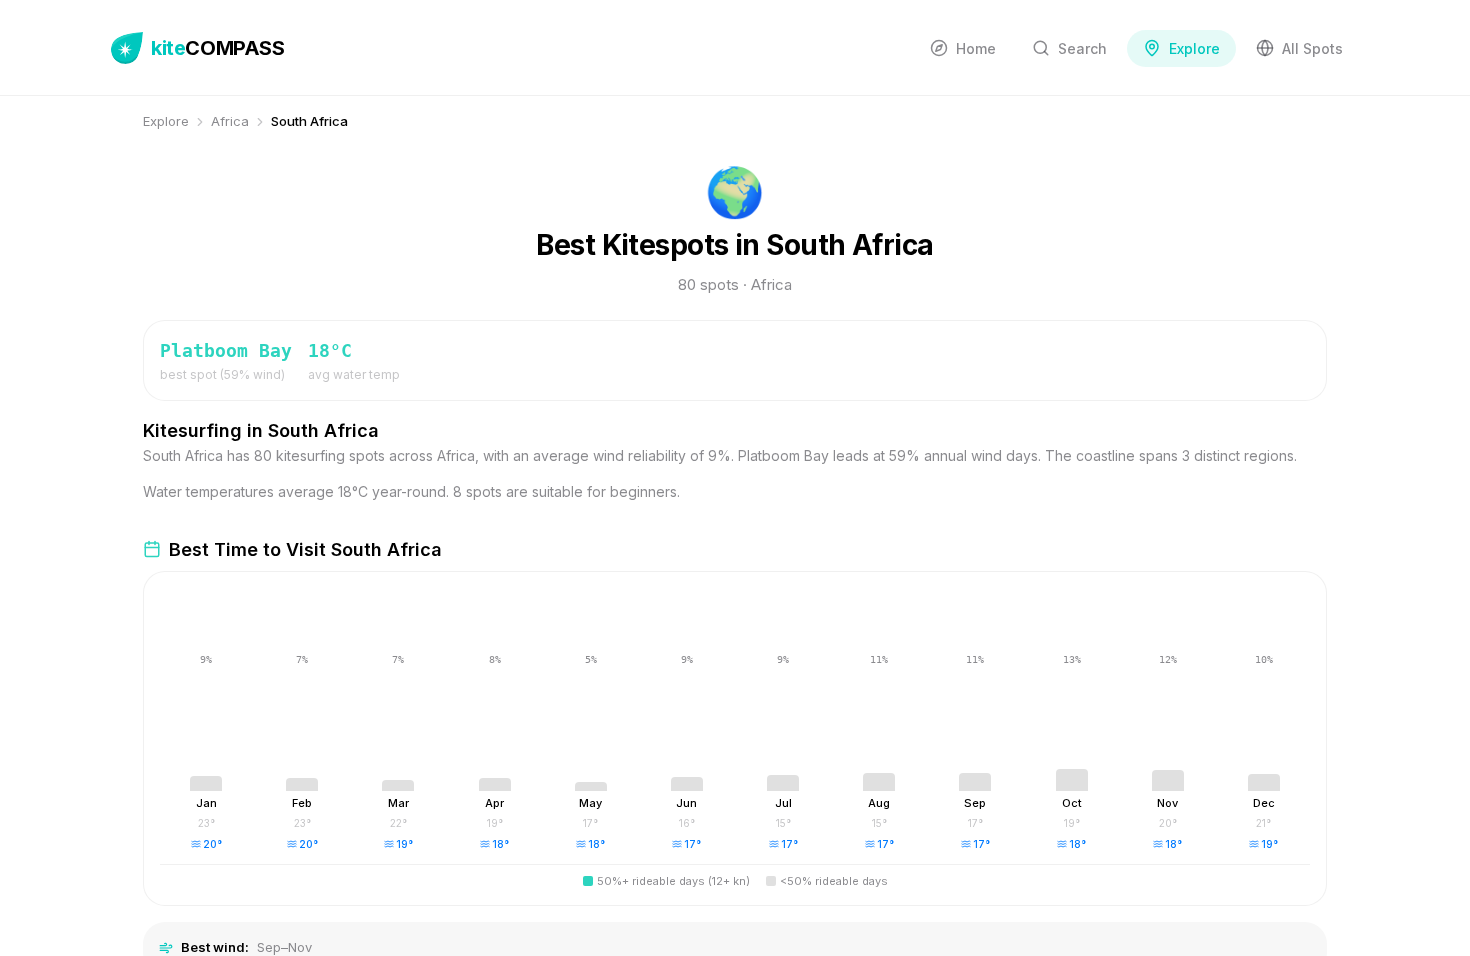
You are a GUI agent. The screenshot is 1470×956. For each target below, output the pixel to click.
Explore (166, 121)
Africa (230, 121)
